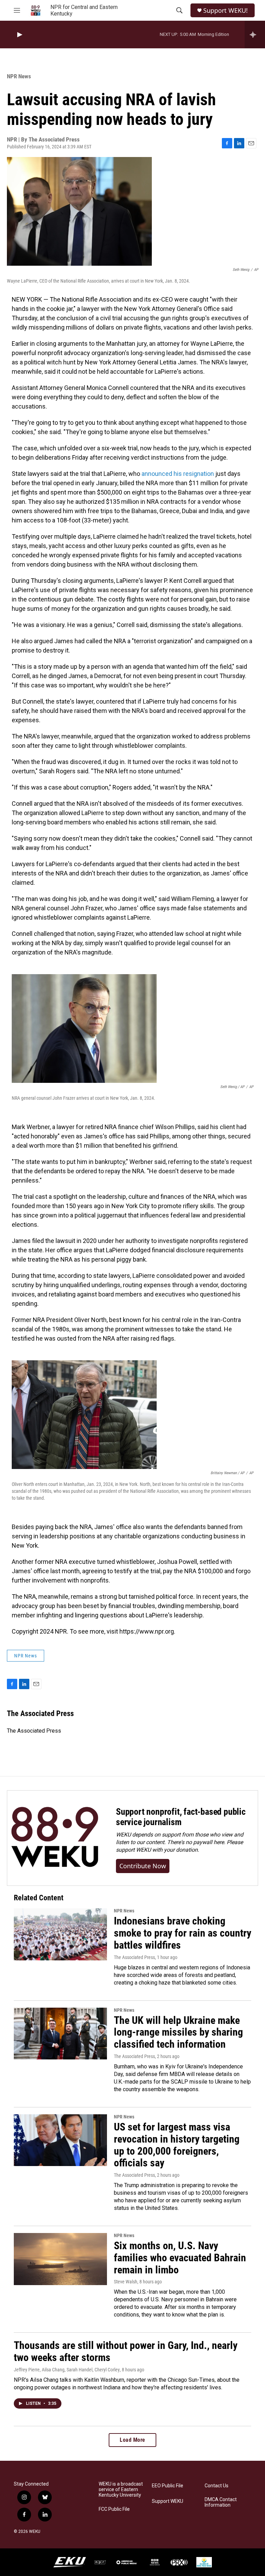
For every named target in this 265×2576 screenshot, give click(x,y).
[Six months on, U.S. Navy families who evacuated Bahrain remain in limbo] (60, 2259)
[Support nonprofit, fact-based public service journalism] (55, 1838)
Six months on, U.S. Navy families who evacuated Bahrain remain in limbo (180, 2258)
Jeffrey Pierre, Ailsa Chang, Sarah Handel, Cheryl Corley (67, 2370)
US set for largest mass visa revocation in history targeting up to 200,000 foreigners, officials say (177, 2145)
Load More (132, 2440)
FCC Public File (114, 2509)
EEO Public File (168, 2486)
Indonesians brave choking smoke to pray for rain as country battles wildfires (183, 1933)
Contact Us (217, 2486)
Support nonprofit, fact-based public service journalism (181, 1817)
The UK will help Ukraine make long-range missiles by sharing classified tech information (178, 2032)
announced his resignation (178, 474)
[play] (19, 35)
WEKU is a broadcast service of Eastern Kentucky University (121, 2490)
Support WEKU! (225, 11)
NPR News (19, 76)
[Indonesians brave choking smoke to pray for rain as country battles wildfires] (60, 1934)
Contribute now (143, 1866)
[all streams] (255, 35)
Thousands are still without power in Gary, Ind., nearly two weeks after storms (126, 2351)
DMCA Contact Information (221, 2502)
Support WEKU (168, 2501)
